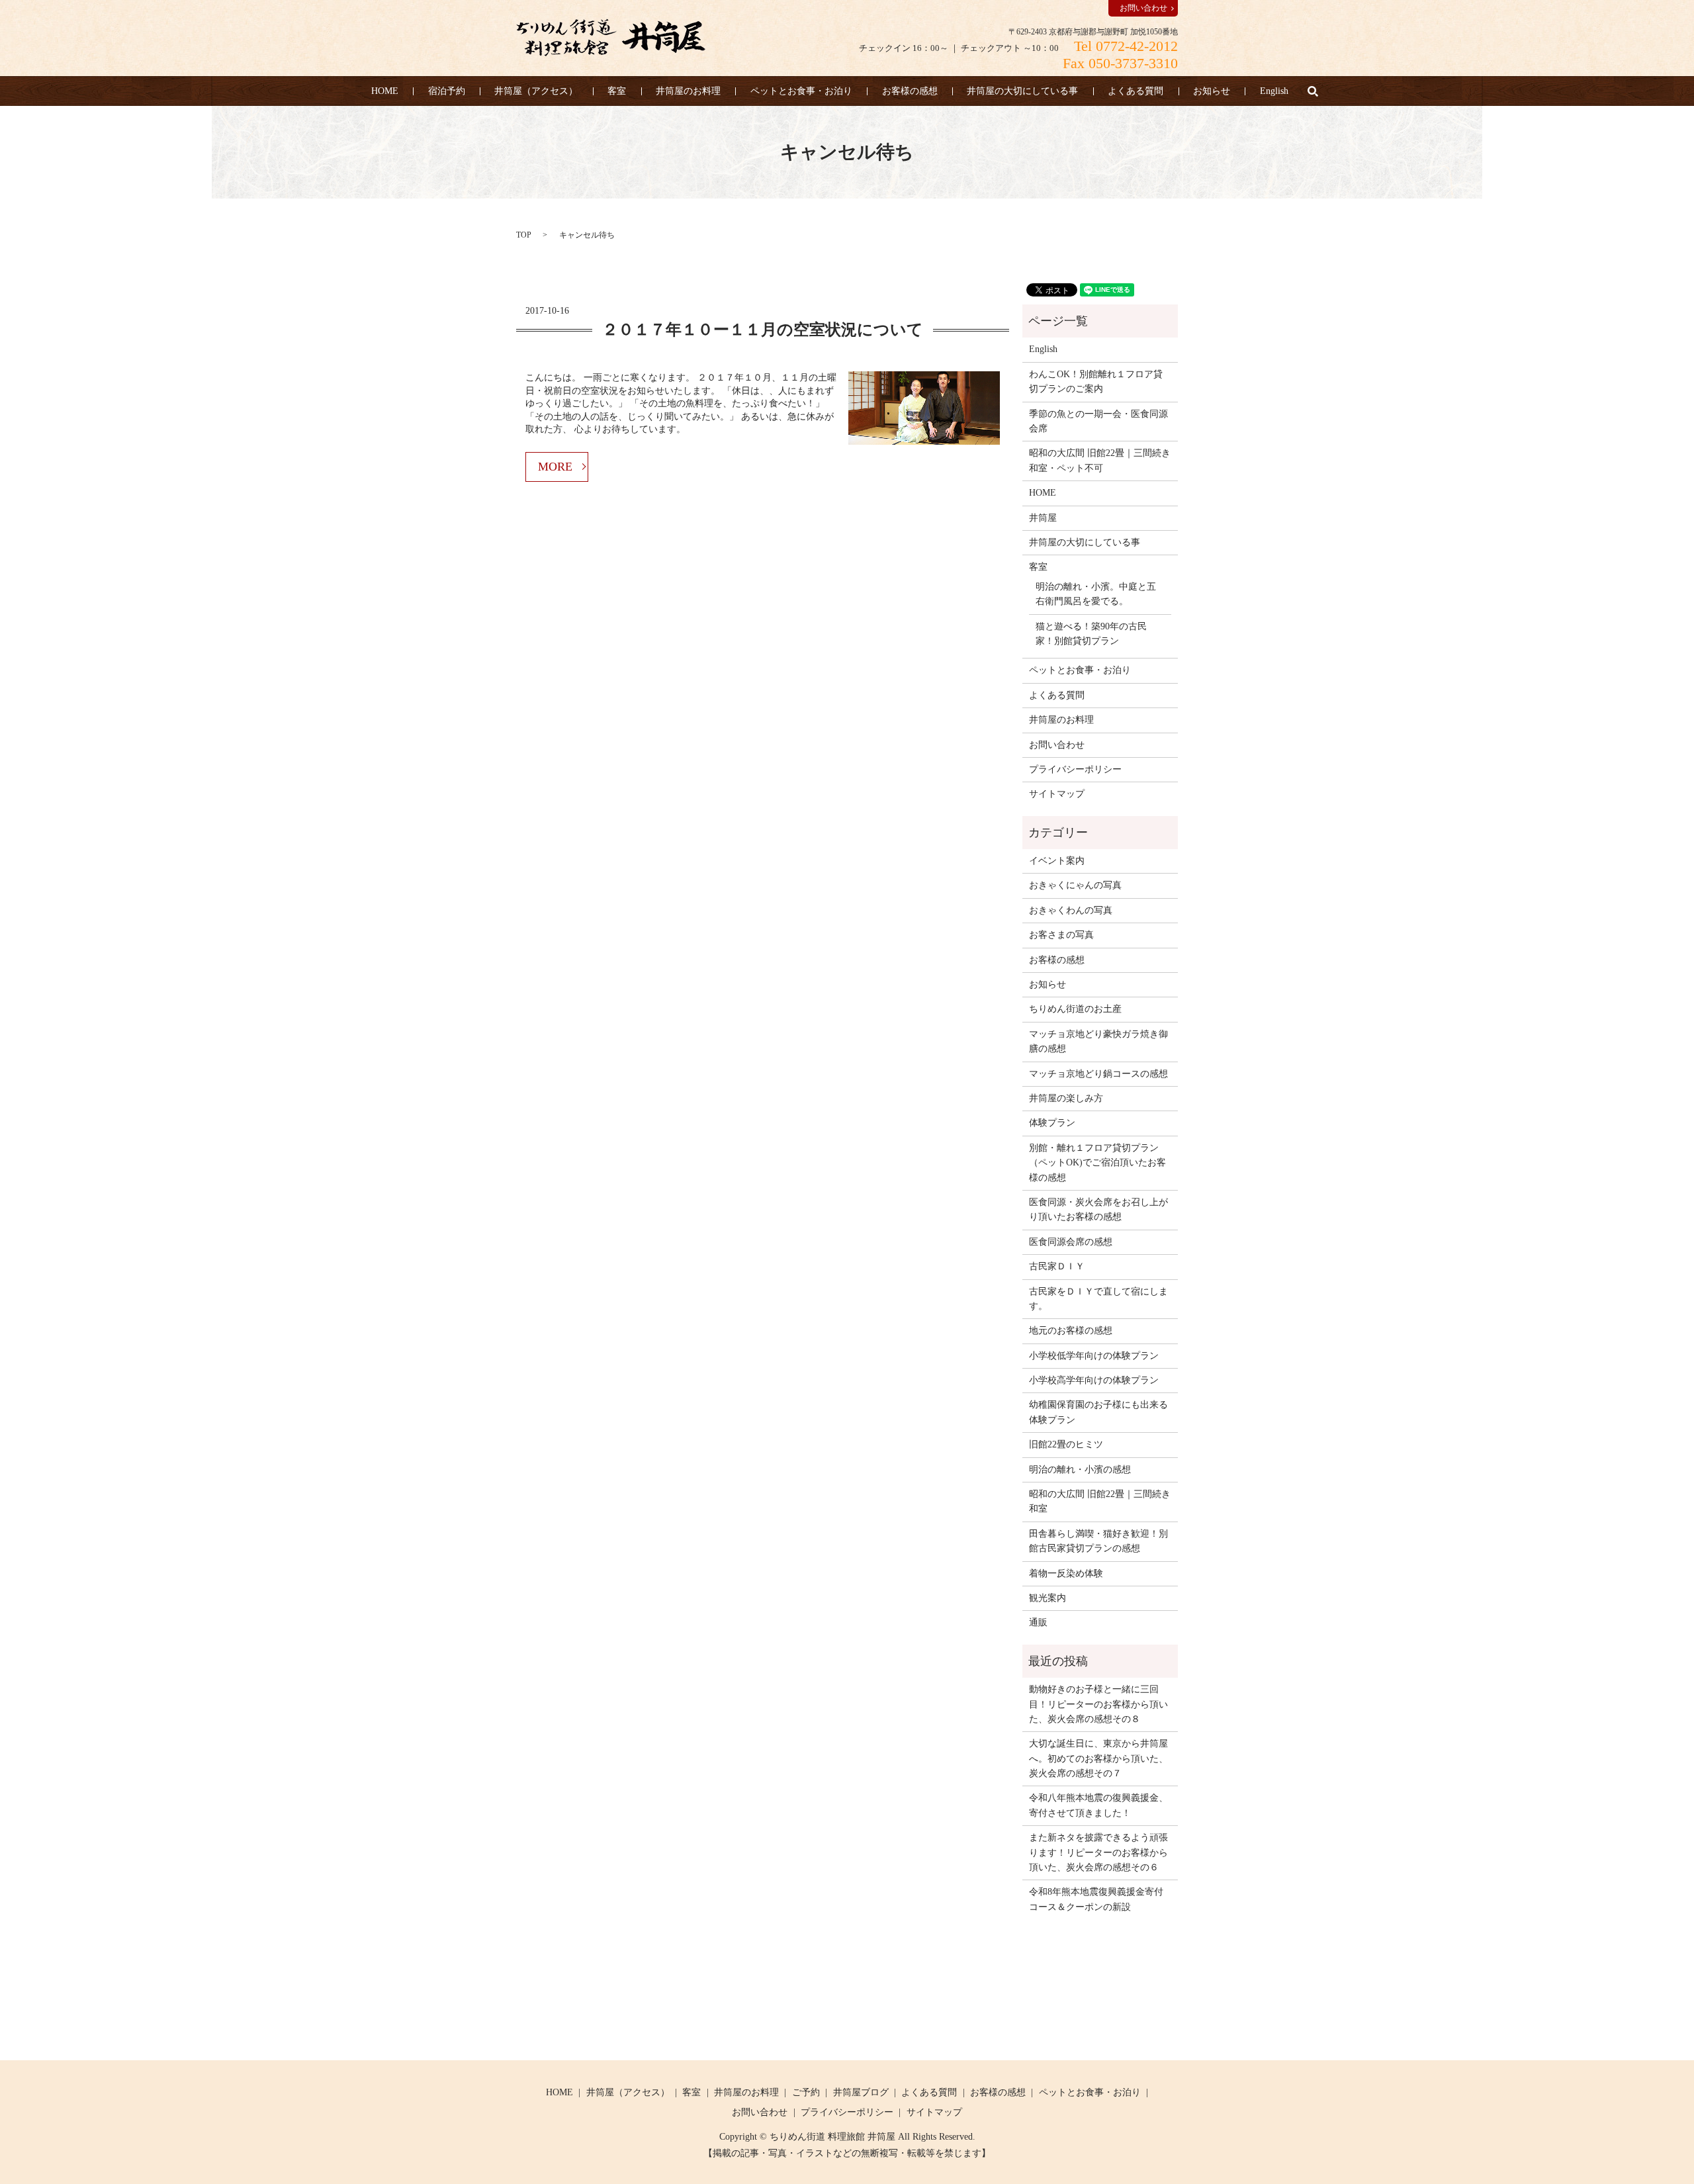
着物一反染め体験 (1066, 1573)
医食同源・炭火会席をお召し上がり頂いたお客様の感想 (1098, 1209)
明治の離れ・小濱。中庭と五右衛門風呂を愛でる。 (1096, 594)
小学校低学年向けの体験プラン (1094, 1356)
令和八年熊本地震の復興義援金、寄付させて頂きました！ (1098, 1805)
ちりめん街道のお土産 (1075, 1009)
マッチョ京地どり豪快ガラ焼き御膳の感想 (1098, 1041)
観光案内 (1048, 1598)
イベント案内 (1057, 861)
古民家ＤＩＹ (1057, 1266)
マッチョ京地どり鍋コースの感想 (1098, 1074)
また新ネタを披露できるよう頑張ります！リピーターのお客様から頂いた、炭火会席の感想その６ (1098, 1852)
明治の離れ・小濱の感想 (1080, 1470)
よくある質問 (1136, 91)
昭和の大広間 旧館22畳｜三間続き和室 (1100, 1501)
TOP (524, 235)
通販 (1038, 1622)
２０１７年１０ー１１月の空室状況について (763, 330)
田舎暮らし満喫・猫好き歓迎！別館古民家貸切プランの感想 (1098, 1541)
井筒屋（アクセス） (536, 91)
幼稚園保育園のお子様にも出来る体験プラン (1098, 1412)
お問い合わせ (1143, 8)
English (1274, 91)
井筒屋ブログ (861, 2092)
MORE (555, 467)
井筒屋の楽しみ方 (1066, 1098)
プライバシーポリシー (1075, 769)
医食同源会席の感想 (1071, 1242)
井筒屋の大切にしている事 (1022, 91)
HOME (385, 91)
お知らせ (1212, 91)
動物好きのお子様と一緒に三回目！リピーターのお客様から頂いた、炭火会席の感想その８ (1098, 1704)
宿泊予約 (447, 91)
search (1313, 91)
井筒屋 (1043, 518)
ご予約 (806, 2092)
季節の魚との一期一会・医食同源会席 (1098, 421)
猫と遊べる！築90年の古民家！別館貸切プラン (1091, 634)
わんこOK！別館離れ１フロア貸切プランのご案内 (1096, 382)
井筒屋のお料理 (688, 91)
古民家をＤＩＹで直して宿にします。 (1098, 1299)
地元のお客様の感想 (1071, 1331)
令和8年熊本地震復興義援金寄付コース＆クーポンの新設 (1096, 1899)
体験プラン (1052, 1123)
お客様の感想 (910, 91)
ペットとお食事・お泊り (801, 91)
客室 (617, 91)
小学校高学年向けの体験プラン (1094, 1380)
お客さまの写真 (1061, 935)
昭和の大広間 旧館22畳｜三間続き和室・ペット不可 (1100, 460)
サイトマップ (1057, 794)
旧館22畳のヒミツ (1066, 1444)
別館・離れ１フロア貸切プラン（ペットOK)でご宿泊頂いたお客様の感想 (1097, 1163)
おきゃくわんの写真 (1071, 910)
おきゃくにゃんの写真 (1075, 885)
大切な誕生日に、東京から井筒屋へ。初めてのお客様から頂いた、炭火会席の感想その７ (1098, 1758)
